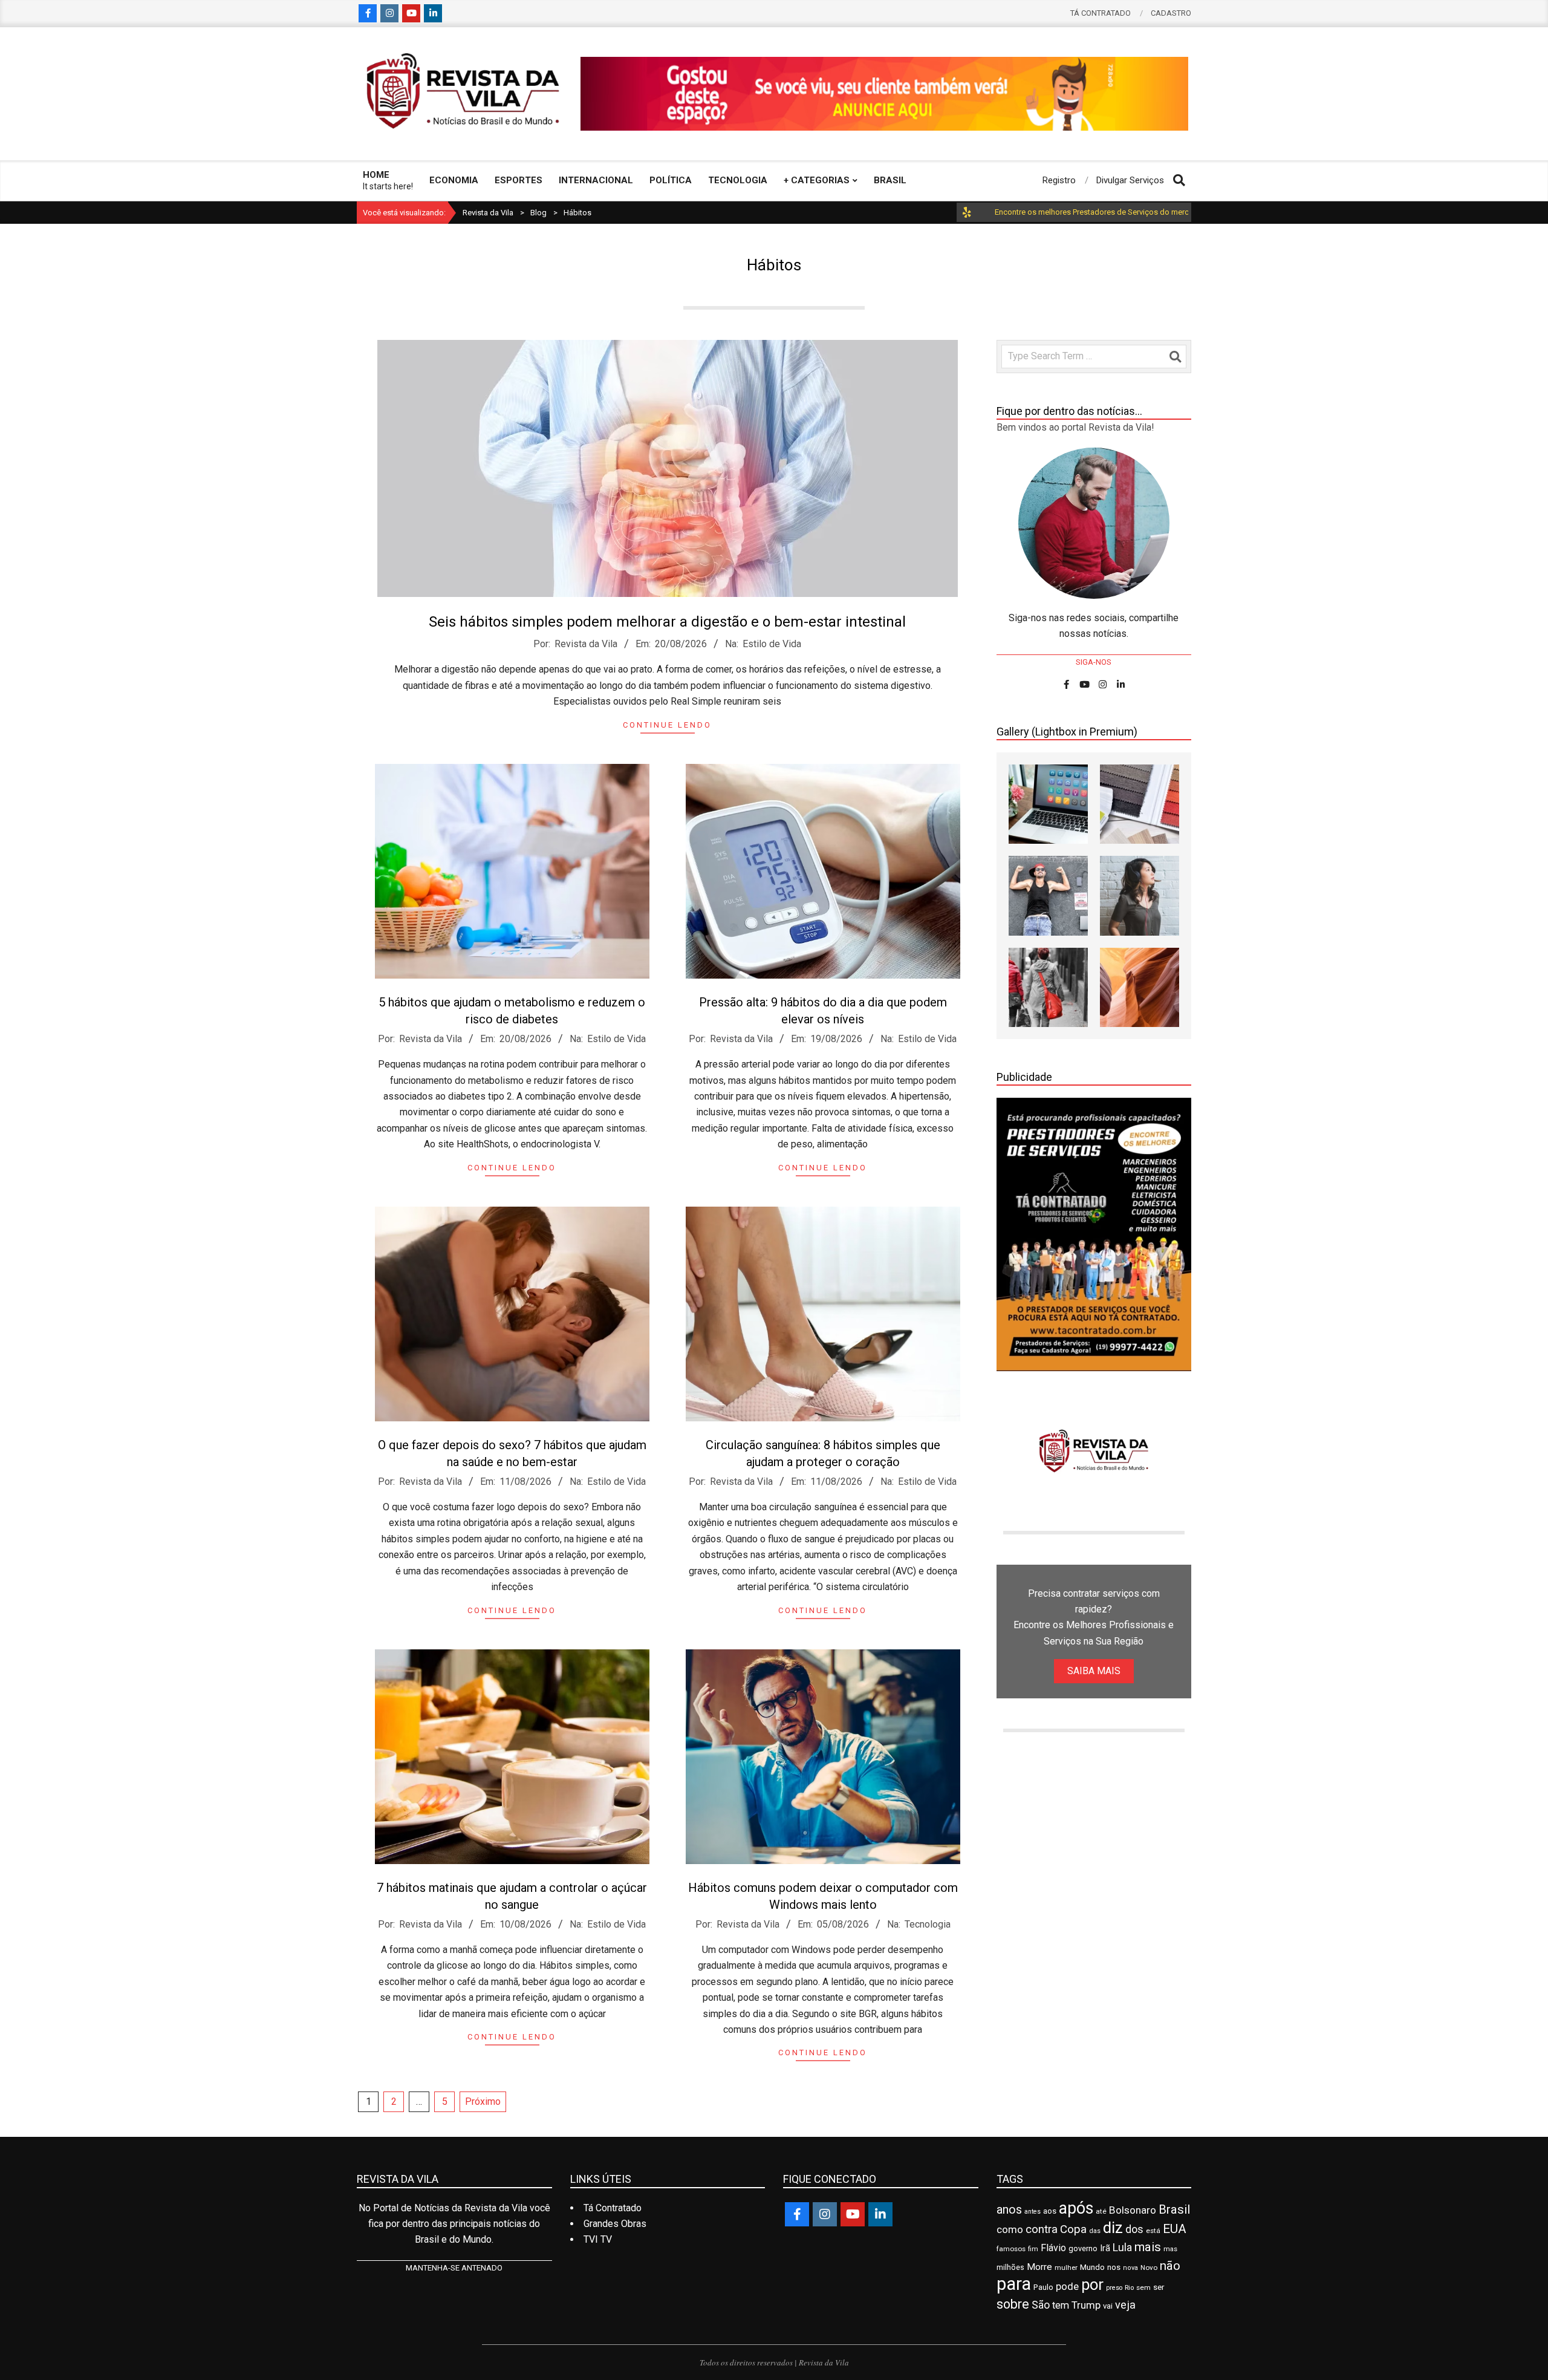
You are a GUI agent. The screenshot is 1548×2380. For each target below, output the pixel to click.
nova (1130, 2268)
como (1010, 2229)
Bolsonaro (1133, 2210)
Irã (1105, 2248)
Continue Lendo (667, 725)
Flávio (1053, 2248)
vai (1108, 2306)
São (1041, 2305)
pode (1067, 2287)
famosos (1011, 2249)
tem (1061, 2305)
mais (1148, 2247)
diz (1113, 2228)
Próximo (483, 2101)
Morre (1039, 2267)
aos (1050, 2211)
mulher (1066, 2268)
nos (1114, 2267)
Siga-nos (1094, 662)
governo (1083, 2248)
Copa (1073, 2229)
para (1014, 2284)
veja (1125, 2305)
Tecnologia (928, 1924)
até (1101, 2211)
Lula (1122, 2248)
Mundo (1092, 2267)
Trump (1086, 2305)
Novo (1149, 2268)
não (1170, 2266)
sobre (1013, 2304)
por (1092, 2284)
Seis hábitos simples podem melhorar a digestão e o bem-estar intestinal (667, 622)
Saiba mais (1094, 1671)
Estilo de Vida (772, 644)
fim (1033, 2249)
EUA (1175, 2229)
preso (1114, 2288)
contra (1042, 2229)
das (1095, 2231)
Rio (1129, 2287)
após (1076, 2208)
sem (1143, 2287)
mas (1170, 2249)
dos (1134, 2229)
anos (1009, 2210)
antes (1033, 2212)
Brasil (1174, 2209)
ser (1159, 2287)
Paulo (1043, 2287)
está (1153, 2231)
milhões (1010, 2267)
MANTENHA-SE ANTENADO (454, 2268)
